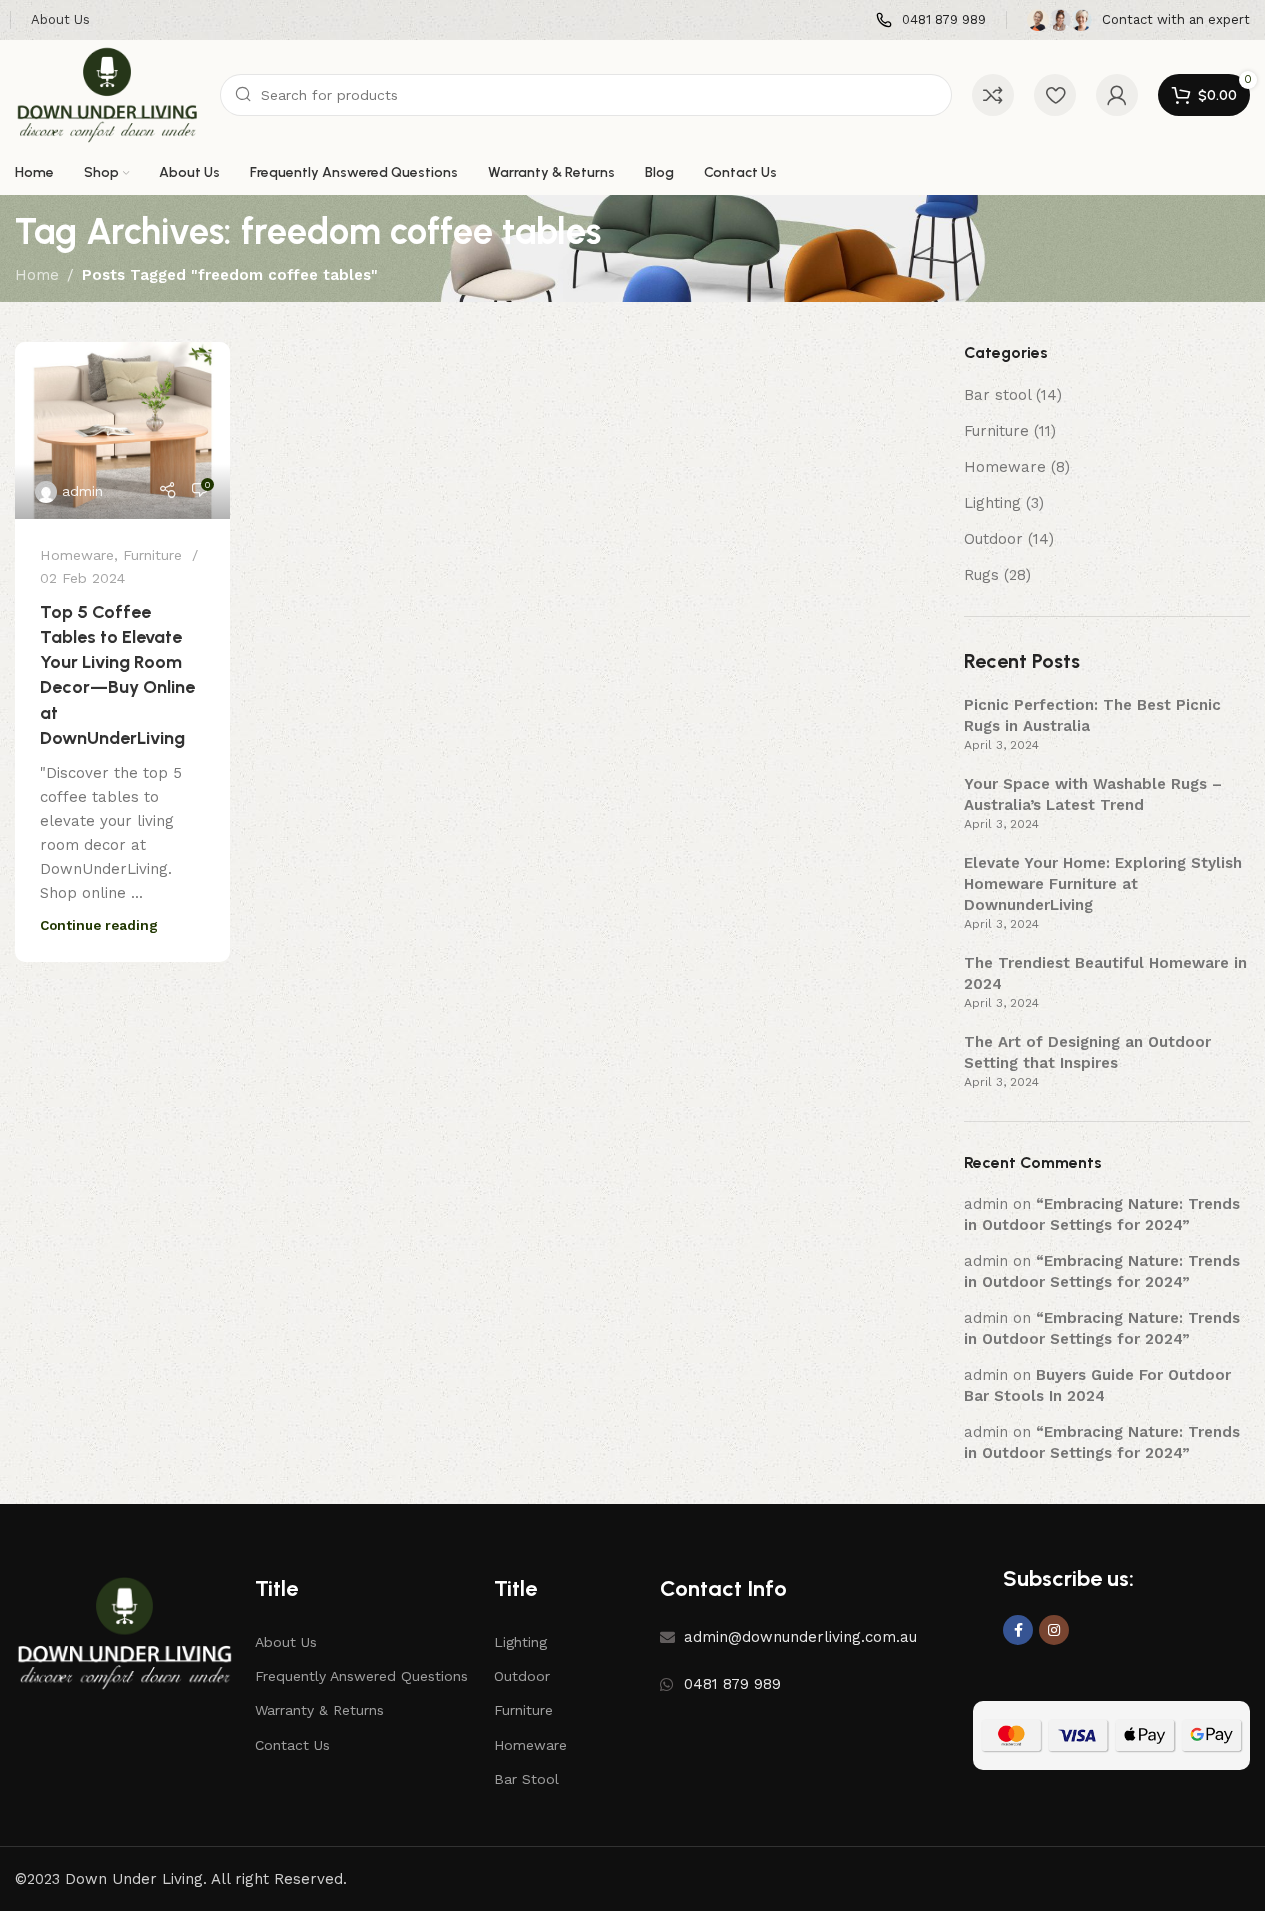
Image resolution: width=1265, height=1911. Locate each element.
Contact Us (292, 1745)
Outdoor (993, 539)
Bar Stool (526, 1779)
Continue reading (99, 925)
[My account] (1117, 95)
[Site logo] (107, 94)
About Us (286, 1642)
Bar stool (997, 395)
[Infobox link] (931, 20)
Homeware (77, 555)
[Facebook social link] (1018, 1630)
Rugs (981, 575)
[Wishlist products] (1055, 95)
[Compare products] (993, 95)
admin (82, 491)
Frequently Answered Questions (361, 1676)
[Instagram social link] (1054, 1630)
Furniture (152, 555)
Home (37, 275)
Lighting (992, 503)
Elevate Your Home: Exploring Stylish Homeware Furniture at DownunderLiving (1103, 884)
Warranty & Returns (319, 1710)
